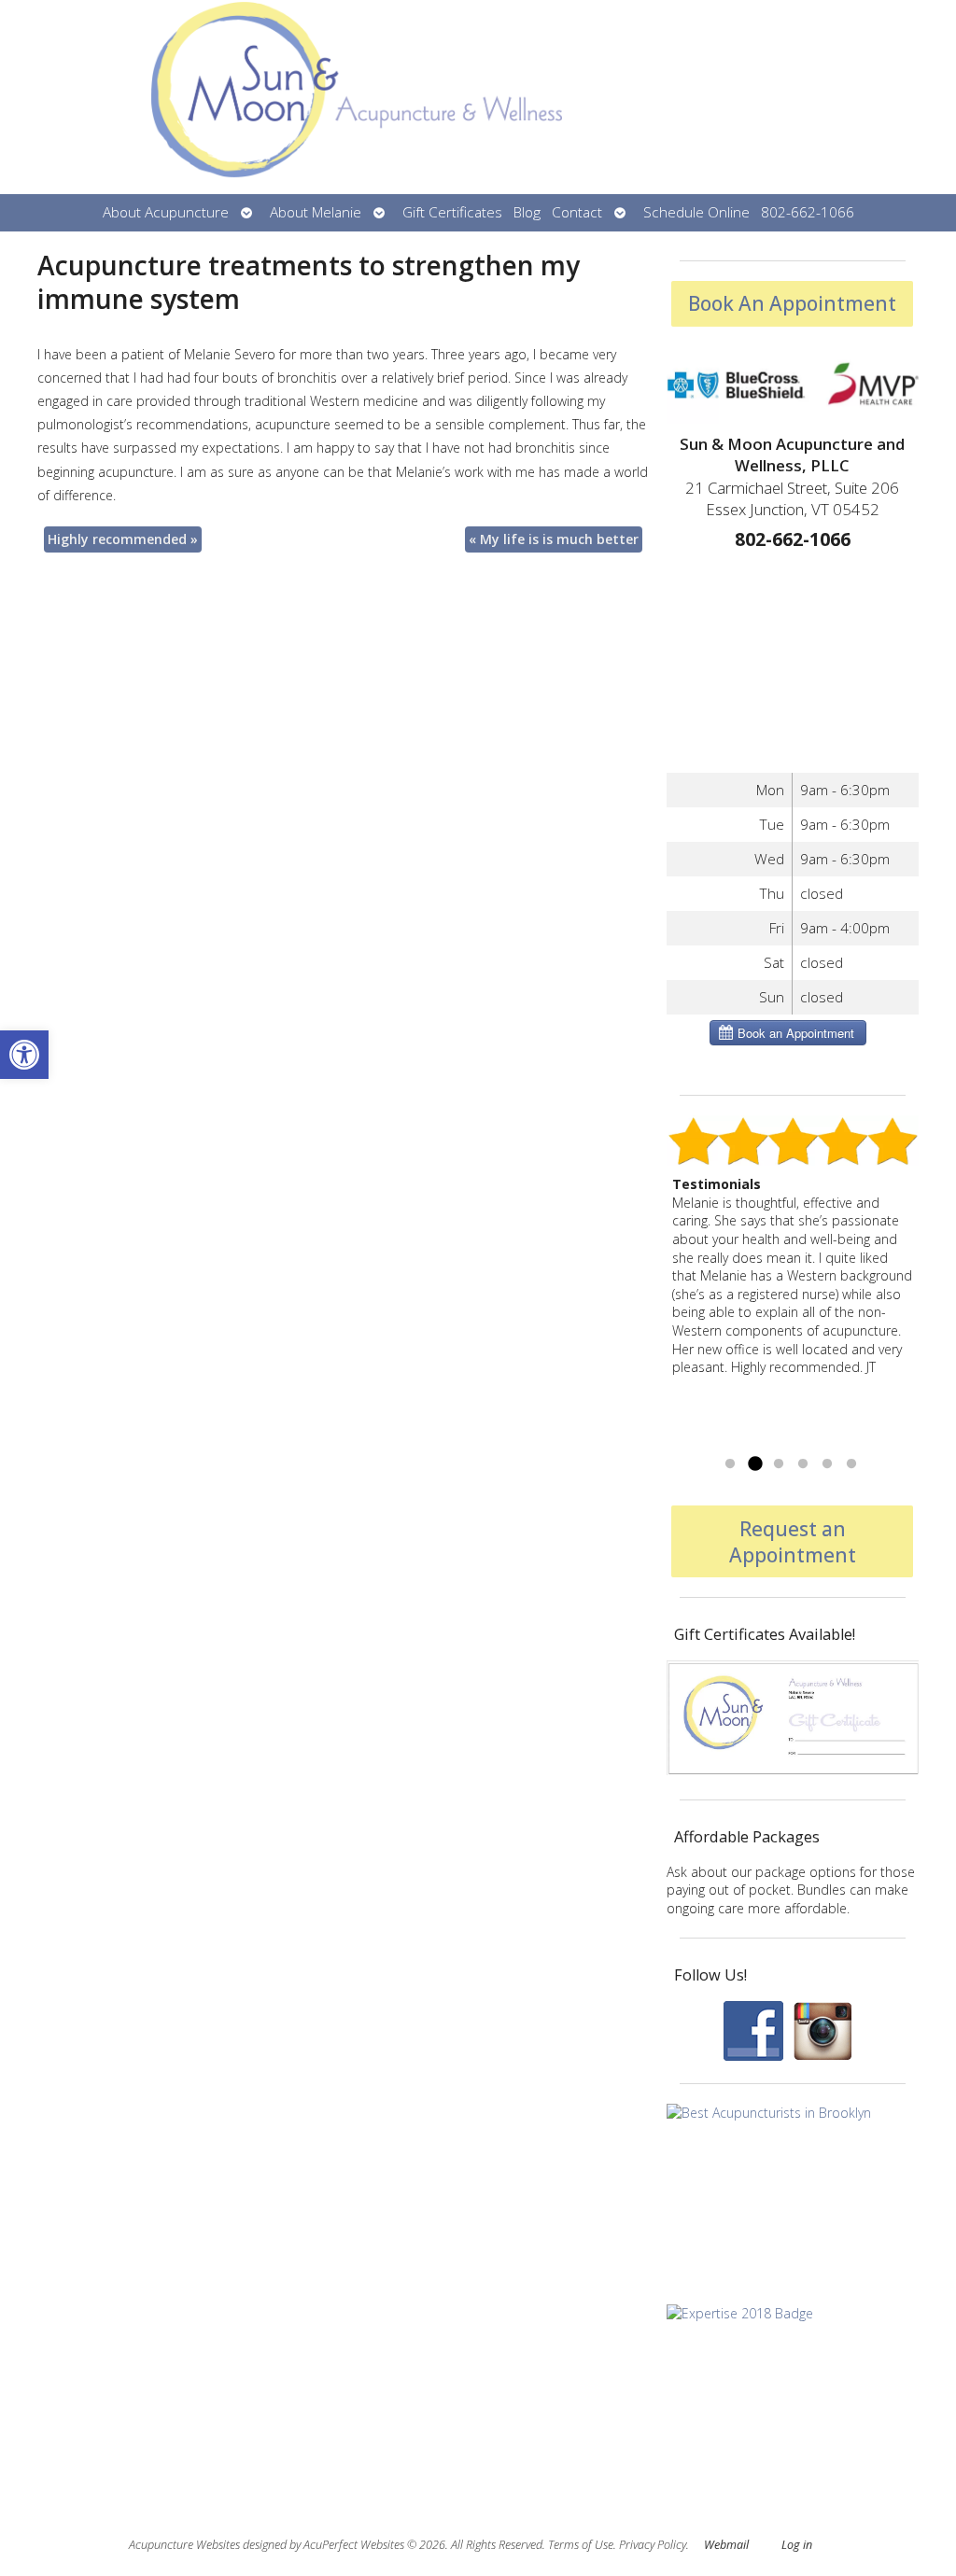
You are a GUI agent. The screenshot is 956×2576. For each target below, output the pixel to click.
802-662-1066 (808, 212)
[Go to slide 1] (730, 1464)
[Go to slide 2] (754, 1464)
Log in (797, 2545)
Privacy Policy (653, 2545)
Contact (577, 212)
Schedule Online (696, 212)
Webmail (726, 2545)
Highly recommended (123, 539)
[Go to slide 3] (779, 1464)
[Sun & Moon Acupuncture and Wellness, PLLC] (478, 97)
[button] (24, 1055)
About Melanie (316, 212)
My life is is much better (554, 539)
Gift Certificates (452, 212)
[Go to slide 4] (803, 1464)
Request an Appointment (793, 1542)
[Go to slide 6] (851, 1464)
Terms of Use (581, 2545)
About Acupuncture (166, 212)
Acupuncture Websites (184, 2545)
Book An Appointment (792, 303)
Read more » (776, 1441)
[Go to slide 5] (827, 1464)
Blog (527, 212)
